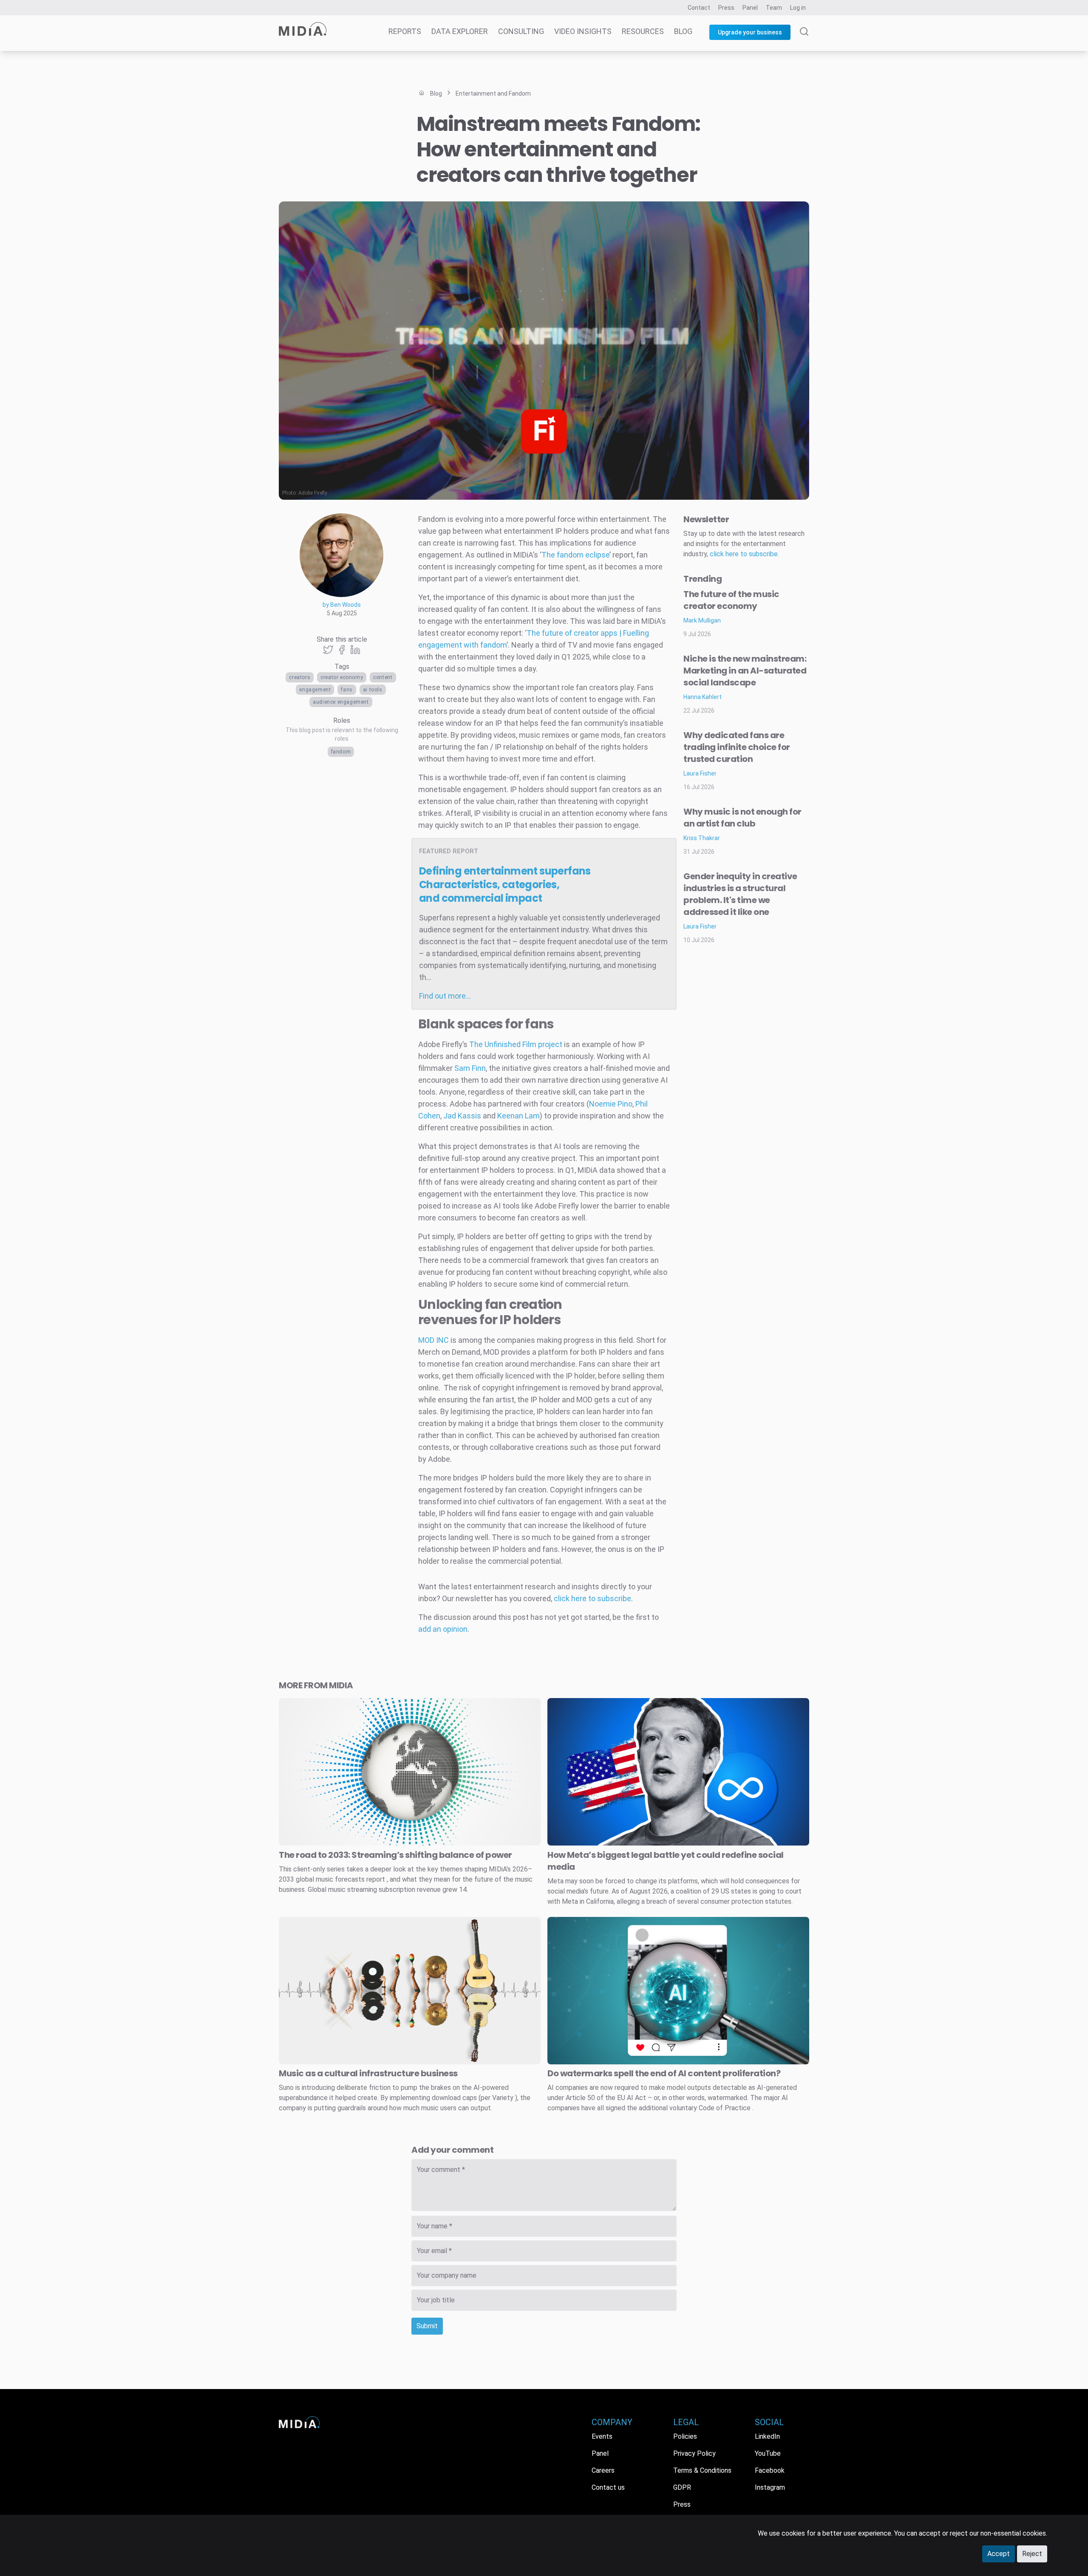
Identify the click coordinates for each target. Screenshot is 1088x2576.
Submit (427, 2326)
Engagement (315, 690)
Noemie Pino (611, 1104)
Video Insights (583, 31)
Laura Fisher (700, 773)
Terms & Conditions (702, 2470)
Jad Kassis (462, 1116)
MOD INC (433, 1340)
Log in (798, 8)
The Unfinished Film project (516, 1044)
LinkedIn (767, 2436)
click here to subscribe (592, 1598)
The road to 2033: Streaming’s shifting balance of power (395, 1855)
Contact (699, 8)
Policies (685, 2436)
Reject (1032, 2554)
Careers (603, 2470)
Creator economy (342, 677)
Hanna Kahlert (703, 697)
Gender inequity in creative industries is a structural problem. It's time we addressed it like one (740, 894)
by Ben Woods (342, 605)
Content (383, 677)
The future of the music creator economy (731, 600)
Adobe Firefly (313, 493)
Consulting (521, 31)
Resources (643, 31)
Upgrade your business (750, 32)
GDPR (682, 2487)
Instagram (770, 2487)
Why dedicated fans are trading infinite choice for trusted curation (737, 747)
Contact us (608, 2487)
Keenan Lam (518, 1116)
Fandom (341, 752)
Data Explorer (460, 31)
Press (726, 8)
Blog (683, 31)
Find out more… (445, 996)
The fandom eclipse (575, 555)
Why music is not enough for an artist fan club (742, 818)
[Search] (804, 39)
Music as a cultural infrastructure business (368, 2073)
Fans (347, 690)
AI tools (373, 690)
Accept (999, 2554)
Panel (750, 8)
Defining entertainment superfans (505, 885)
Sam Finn (470, 1068)
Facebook (770, 2470)
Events (602, 2436)
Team (774, 8)
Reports (405, 31)
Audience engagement (341, 702)
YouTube (768, 2453)
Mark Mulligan (702, 620)
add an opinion (443, 1629)
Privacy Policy (694, 2453)
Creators (300, 677)
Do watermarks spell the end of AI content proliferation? (664, 2073)
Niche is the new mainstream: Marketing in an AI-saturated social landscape (745, 671)
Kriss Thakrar (702, 838)
